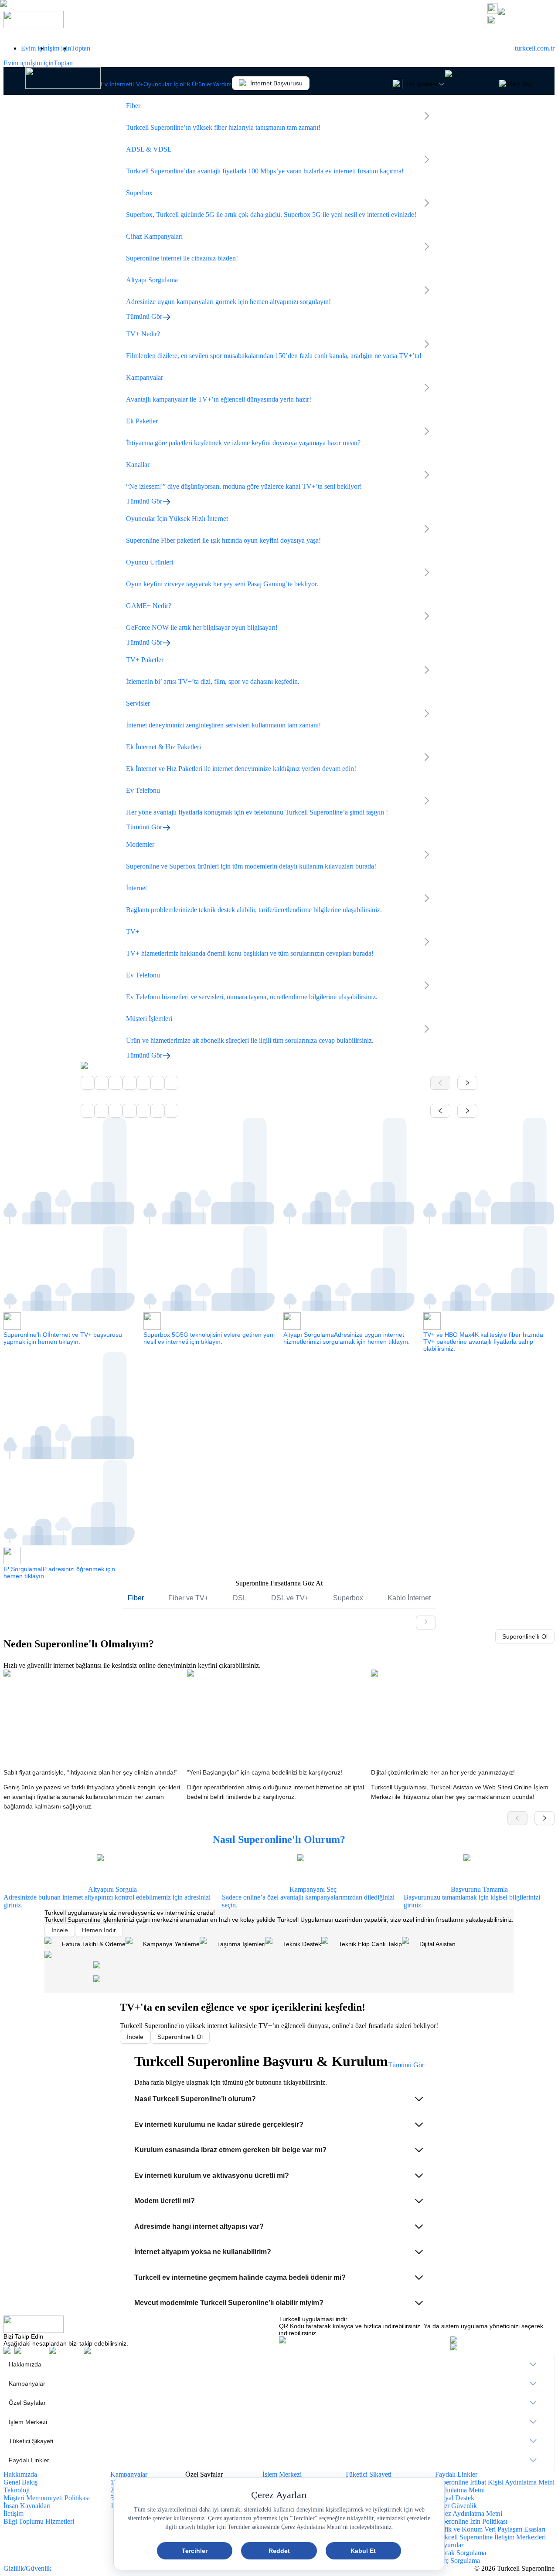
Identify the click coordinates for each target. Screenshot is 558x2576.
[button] (279, 2099)
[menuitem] (279, 2364)
